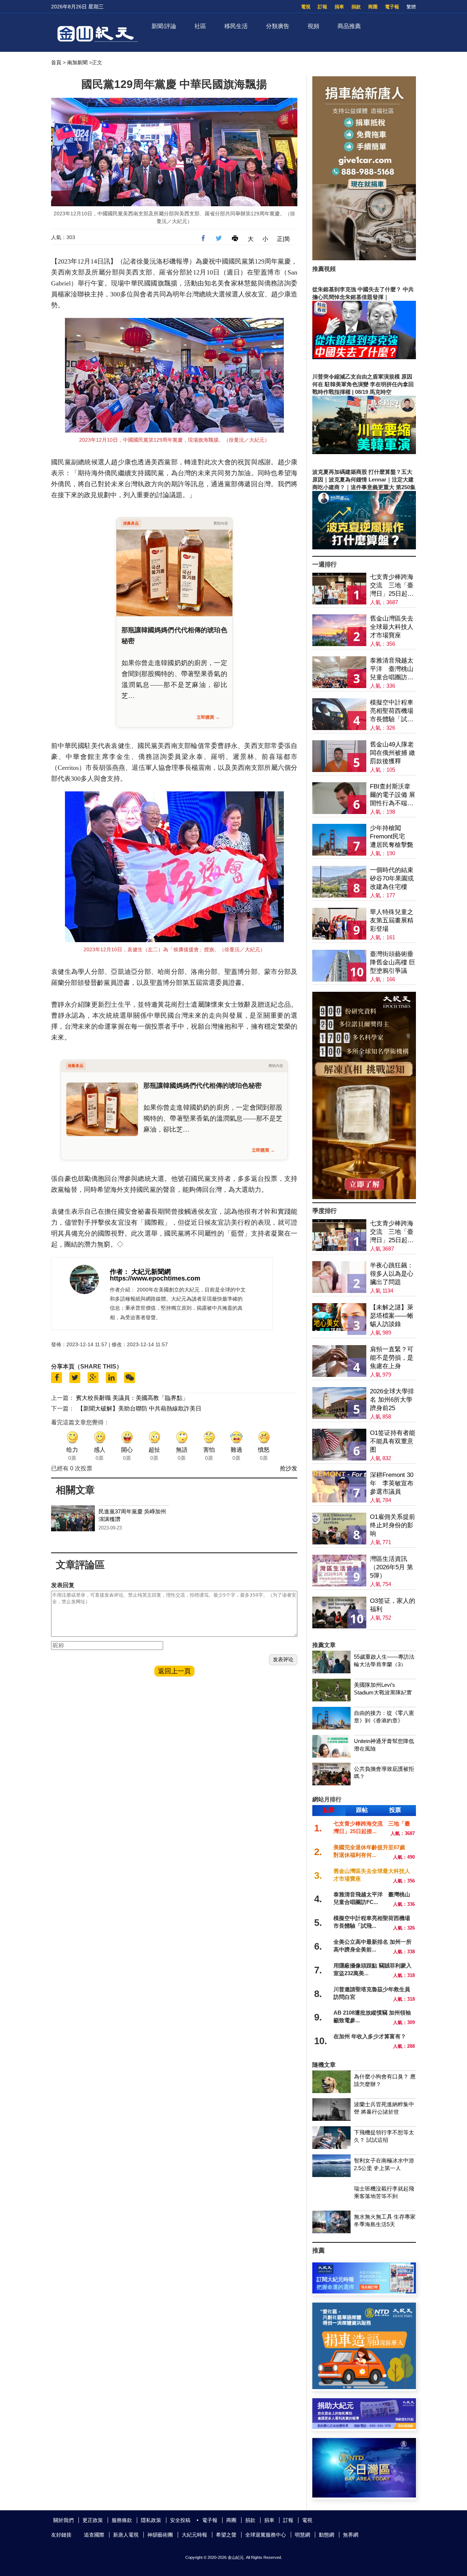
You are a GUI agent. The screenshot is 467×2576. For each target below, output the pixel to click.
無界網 (351, 2535)
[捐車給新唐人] (364, 258)
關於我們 (63, 2520)
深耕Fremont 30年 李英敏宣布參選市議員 (392, 1483)
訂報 (323, 7)
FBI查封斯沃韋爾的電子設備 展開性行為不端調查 (393, 795)
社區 (200, 26)
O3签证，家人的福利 (393, 1605)
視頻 (313, 26)
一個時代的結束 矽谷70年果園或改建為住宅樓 (392, 878)
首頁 (56, 62)
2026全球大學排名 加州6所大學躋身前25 (392, 1400)
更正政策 (93, 2520)
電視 (306, 7)
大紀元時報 (194, 2535)
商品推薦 (349, 26)
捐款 (356, 7)
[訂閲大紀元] (364, 2291)
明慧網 (302, 2535)
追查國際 (94, 2535)
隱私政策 (151, 2520)
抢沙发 (289, 1468)
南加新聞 (77, 62)
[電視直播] (364, 2496)
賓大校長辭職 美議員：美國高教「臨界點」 (132, 1398)
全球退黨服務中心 (266, 2535)
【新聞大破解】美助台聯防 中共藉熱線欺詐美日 (139, 1408)
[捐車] (364, 2387)
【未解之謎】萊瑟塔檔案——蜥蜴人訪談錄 (392, 1316)
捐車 (339, 7)
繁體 (411, 7)
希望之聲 (226, 2535)
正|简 (283, 239)
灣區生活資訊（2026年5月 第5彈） (391, 1567)
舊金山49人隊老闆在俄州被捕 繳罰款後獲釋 (393, 753)
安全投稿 (180, 2520)
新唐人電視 (126, 2535)
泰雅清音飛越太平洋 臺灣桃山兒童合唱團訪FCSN (392, 669)
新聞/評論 (164, 26)
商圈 (373, 7)
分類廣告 (278, 26)
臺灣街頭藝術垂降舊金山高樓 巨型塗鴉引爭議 (393, 962)
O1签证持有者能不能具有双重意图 (393, 1441)
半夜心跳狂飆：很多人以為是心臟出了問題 (392, 1274)
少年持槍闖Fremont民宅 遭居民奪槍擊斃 (392, 836)
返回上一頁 (174, 1671)
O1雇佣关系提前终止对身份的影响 (393, 1525)
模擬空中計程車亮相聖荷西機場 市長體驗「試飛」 (392, 711)
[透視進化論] (364, 1197)
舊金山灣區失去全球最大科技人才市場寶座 (392, 627)
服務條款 (122, 2520)
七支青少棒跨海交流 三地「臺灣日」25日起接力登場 (392, 586)
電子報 (392, 7)
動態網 (327, 2535)
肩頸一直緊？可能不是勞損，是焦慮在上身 (392, 1358)
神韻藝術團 (160, 2535)
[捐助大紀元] (364, 2427)
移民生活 (236, 26)
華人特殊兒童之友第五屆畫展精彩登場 (392, 920)
